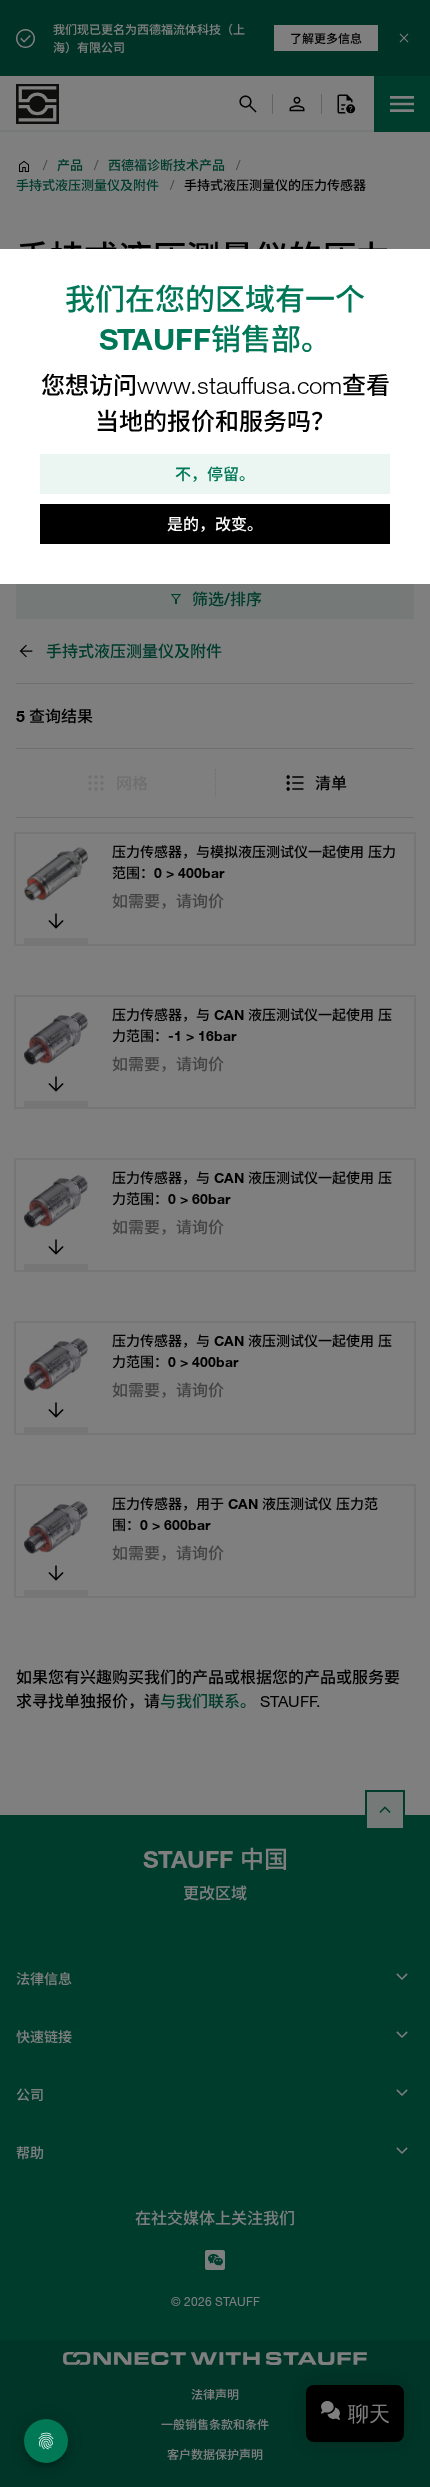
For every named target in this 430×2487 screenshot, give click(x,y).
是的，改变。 (215, 524)
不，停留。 (215, 474)
